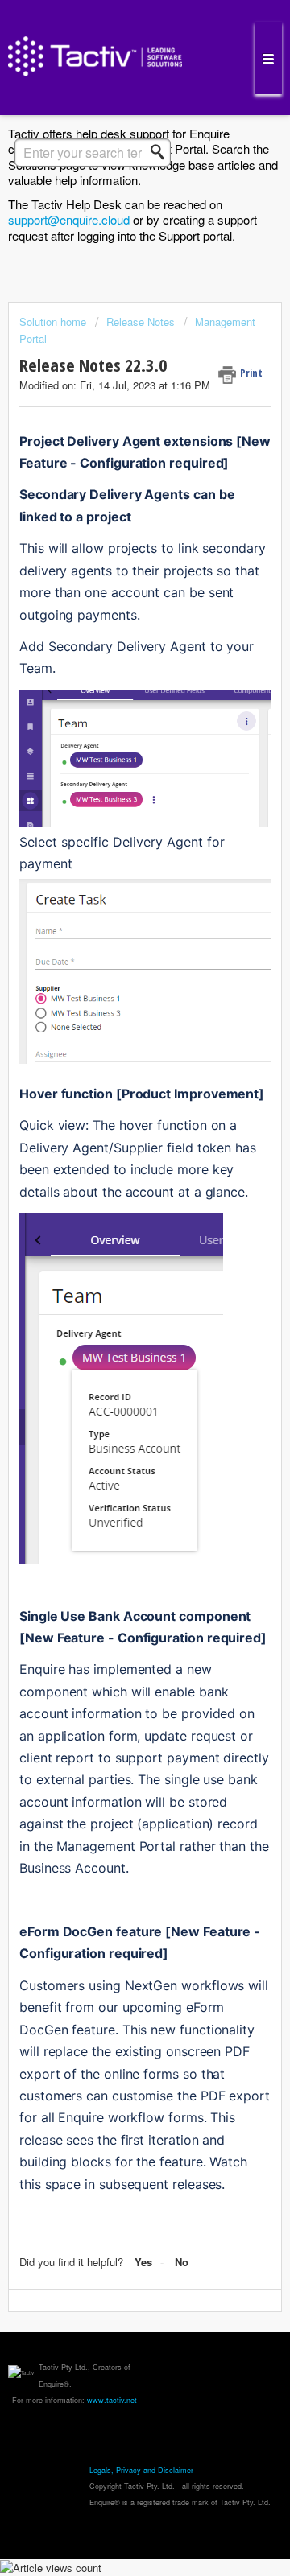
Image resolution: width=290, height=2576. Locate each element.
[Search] (162, 152)
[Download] (115, 1312)
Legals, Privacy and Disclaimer (141, 2470)
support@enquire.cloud (69, 219)
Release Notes (141, 321)
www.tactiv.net (112, 2400)
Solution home (54, 321)
